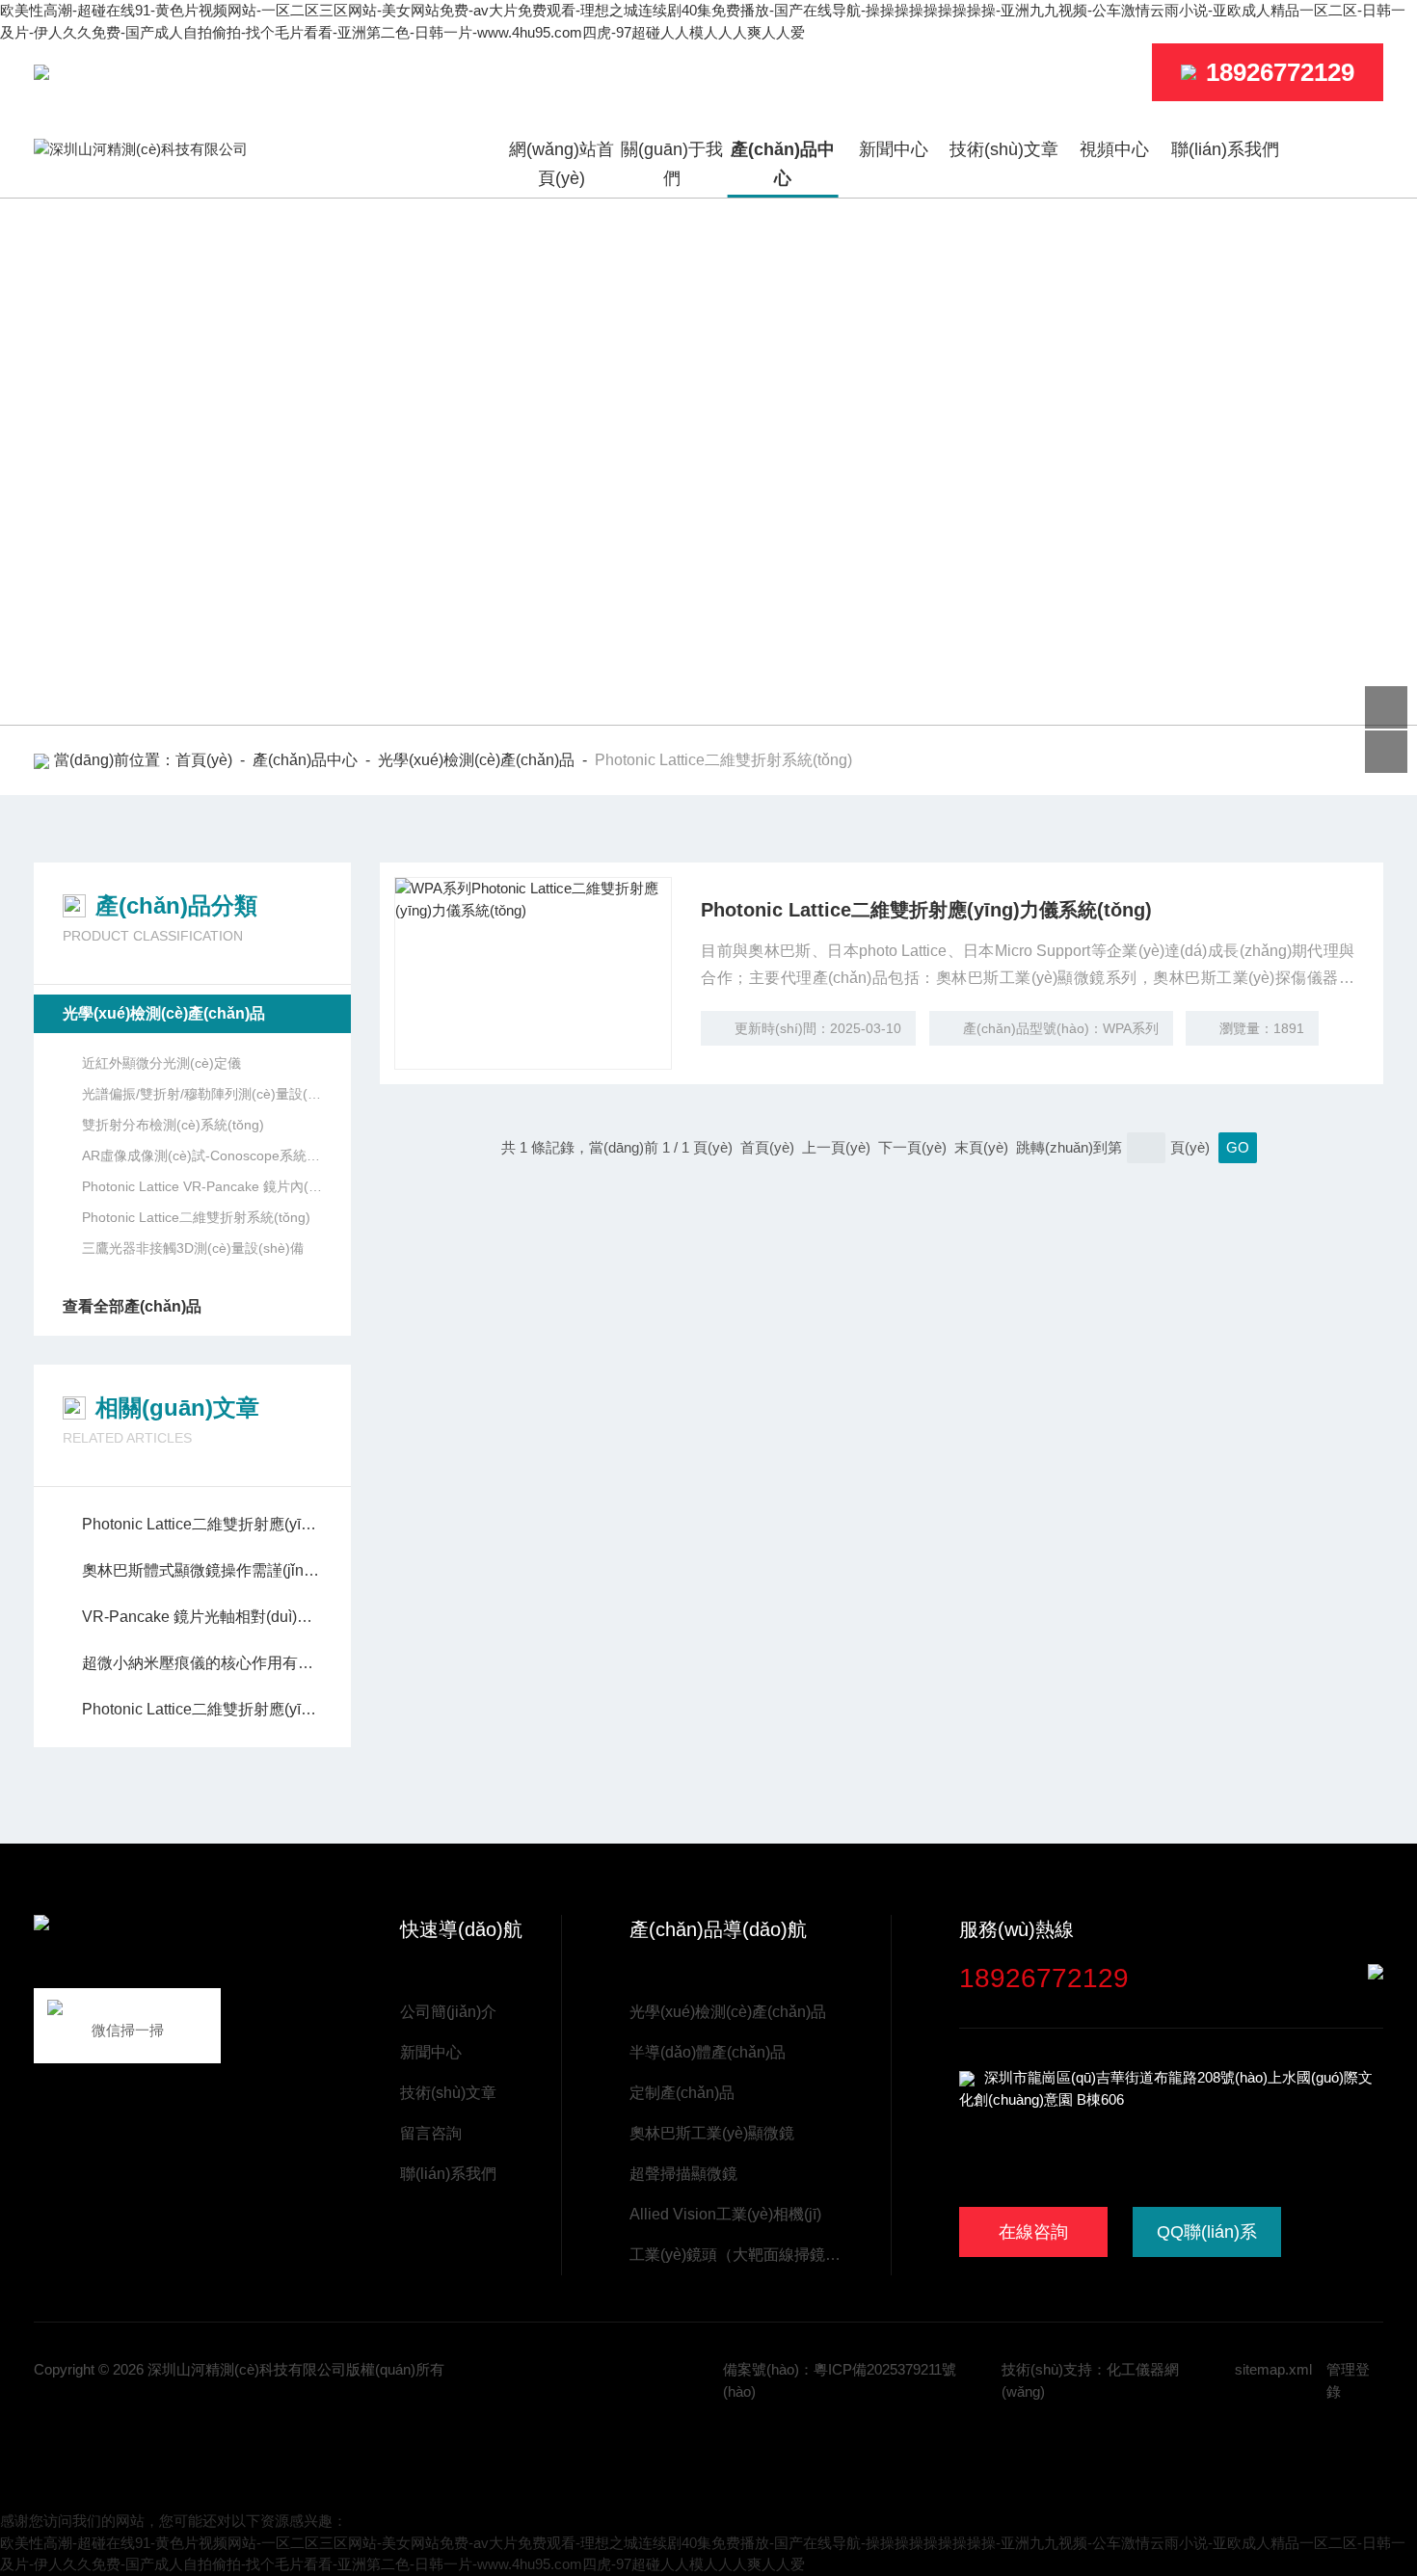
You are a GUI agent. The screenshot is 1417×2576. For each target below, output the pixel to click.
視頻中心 (1114, 149)
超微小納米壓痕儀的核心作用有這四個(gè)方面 (202, 1663)
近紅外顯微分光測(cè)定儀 (161, 1063)
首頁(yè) (204, 760)
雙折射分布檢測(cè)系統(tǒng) (173, 1125)
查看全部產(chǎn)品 (132, 1306)
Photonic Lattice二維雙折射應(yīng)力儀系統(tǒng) (926, 910)
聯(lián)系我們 (1225, 149)
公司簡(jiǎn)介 (448, 2012)
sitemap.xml (1273, 2369)
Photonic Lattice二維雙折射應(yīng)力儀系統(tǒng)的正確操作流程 (202, 1709)
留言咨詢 (431, 2133)
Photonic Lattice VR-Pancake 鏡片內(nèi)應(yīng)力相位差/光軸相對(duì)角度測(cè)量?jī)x (202, 1186)
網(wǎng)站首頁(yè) (561, 164)
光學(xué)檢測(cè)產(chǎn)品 (476, 760)
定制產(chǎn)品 (682, 2093)
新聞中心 (894, 149)
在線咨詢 (1033, 2232)
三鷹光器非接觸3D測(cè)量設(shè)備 (193, 1248)
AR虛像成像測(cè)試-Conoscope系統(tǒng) (202, 1155)
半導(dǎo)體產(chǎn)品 (708, 2052)
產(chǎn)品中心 (783, 164)
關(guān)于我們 (672, 164)
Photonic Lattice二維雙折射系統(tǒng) (196, 1217)
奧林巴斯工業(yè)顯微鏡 (712, 2133)
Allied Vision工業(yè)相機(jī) (725, 2214)
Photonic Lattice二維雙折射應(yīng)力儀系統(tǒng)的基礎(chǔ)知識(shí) (202, 1524)
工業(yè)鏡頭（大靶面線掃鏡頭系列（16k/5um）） (741, 2255)
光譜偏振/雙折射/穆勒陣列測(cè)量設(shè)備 (202, 1094)
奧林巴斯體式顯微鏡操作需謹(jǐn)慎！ (202, 1570)
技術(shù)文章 (1004, 149)
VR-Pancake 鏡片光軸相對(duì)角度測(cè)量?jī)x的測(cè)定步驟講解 (202, 1617)
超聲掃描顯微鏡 (683, 2174)
